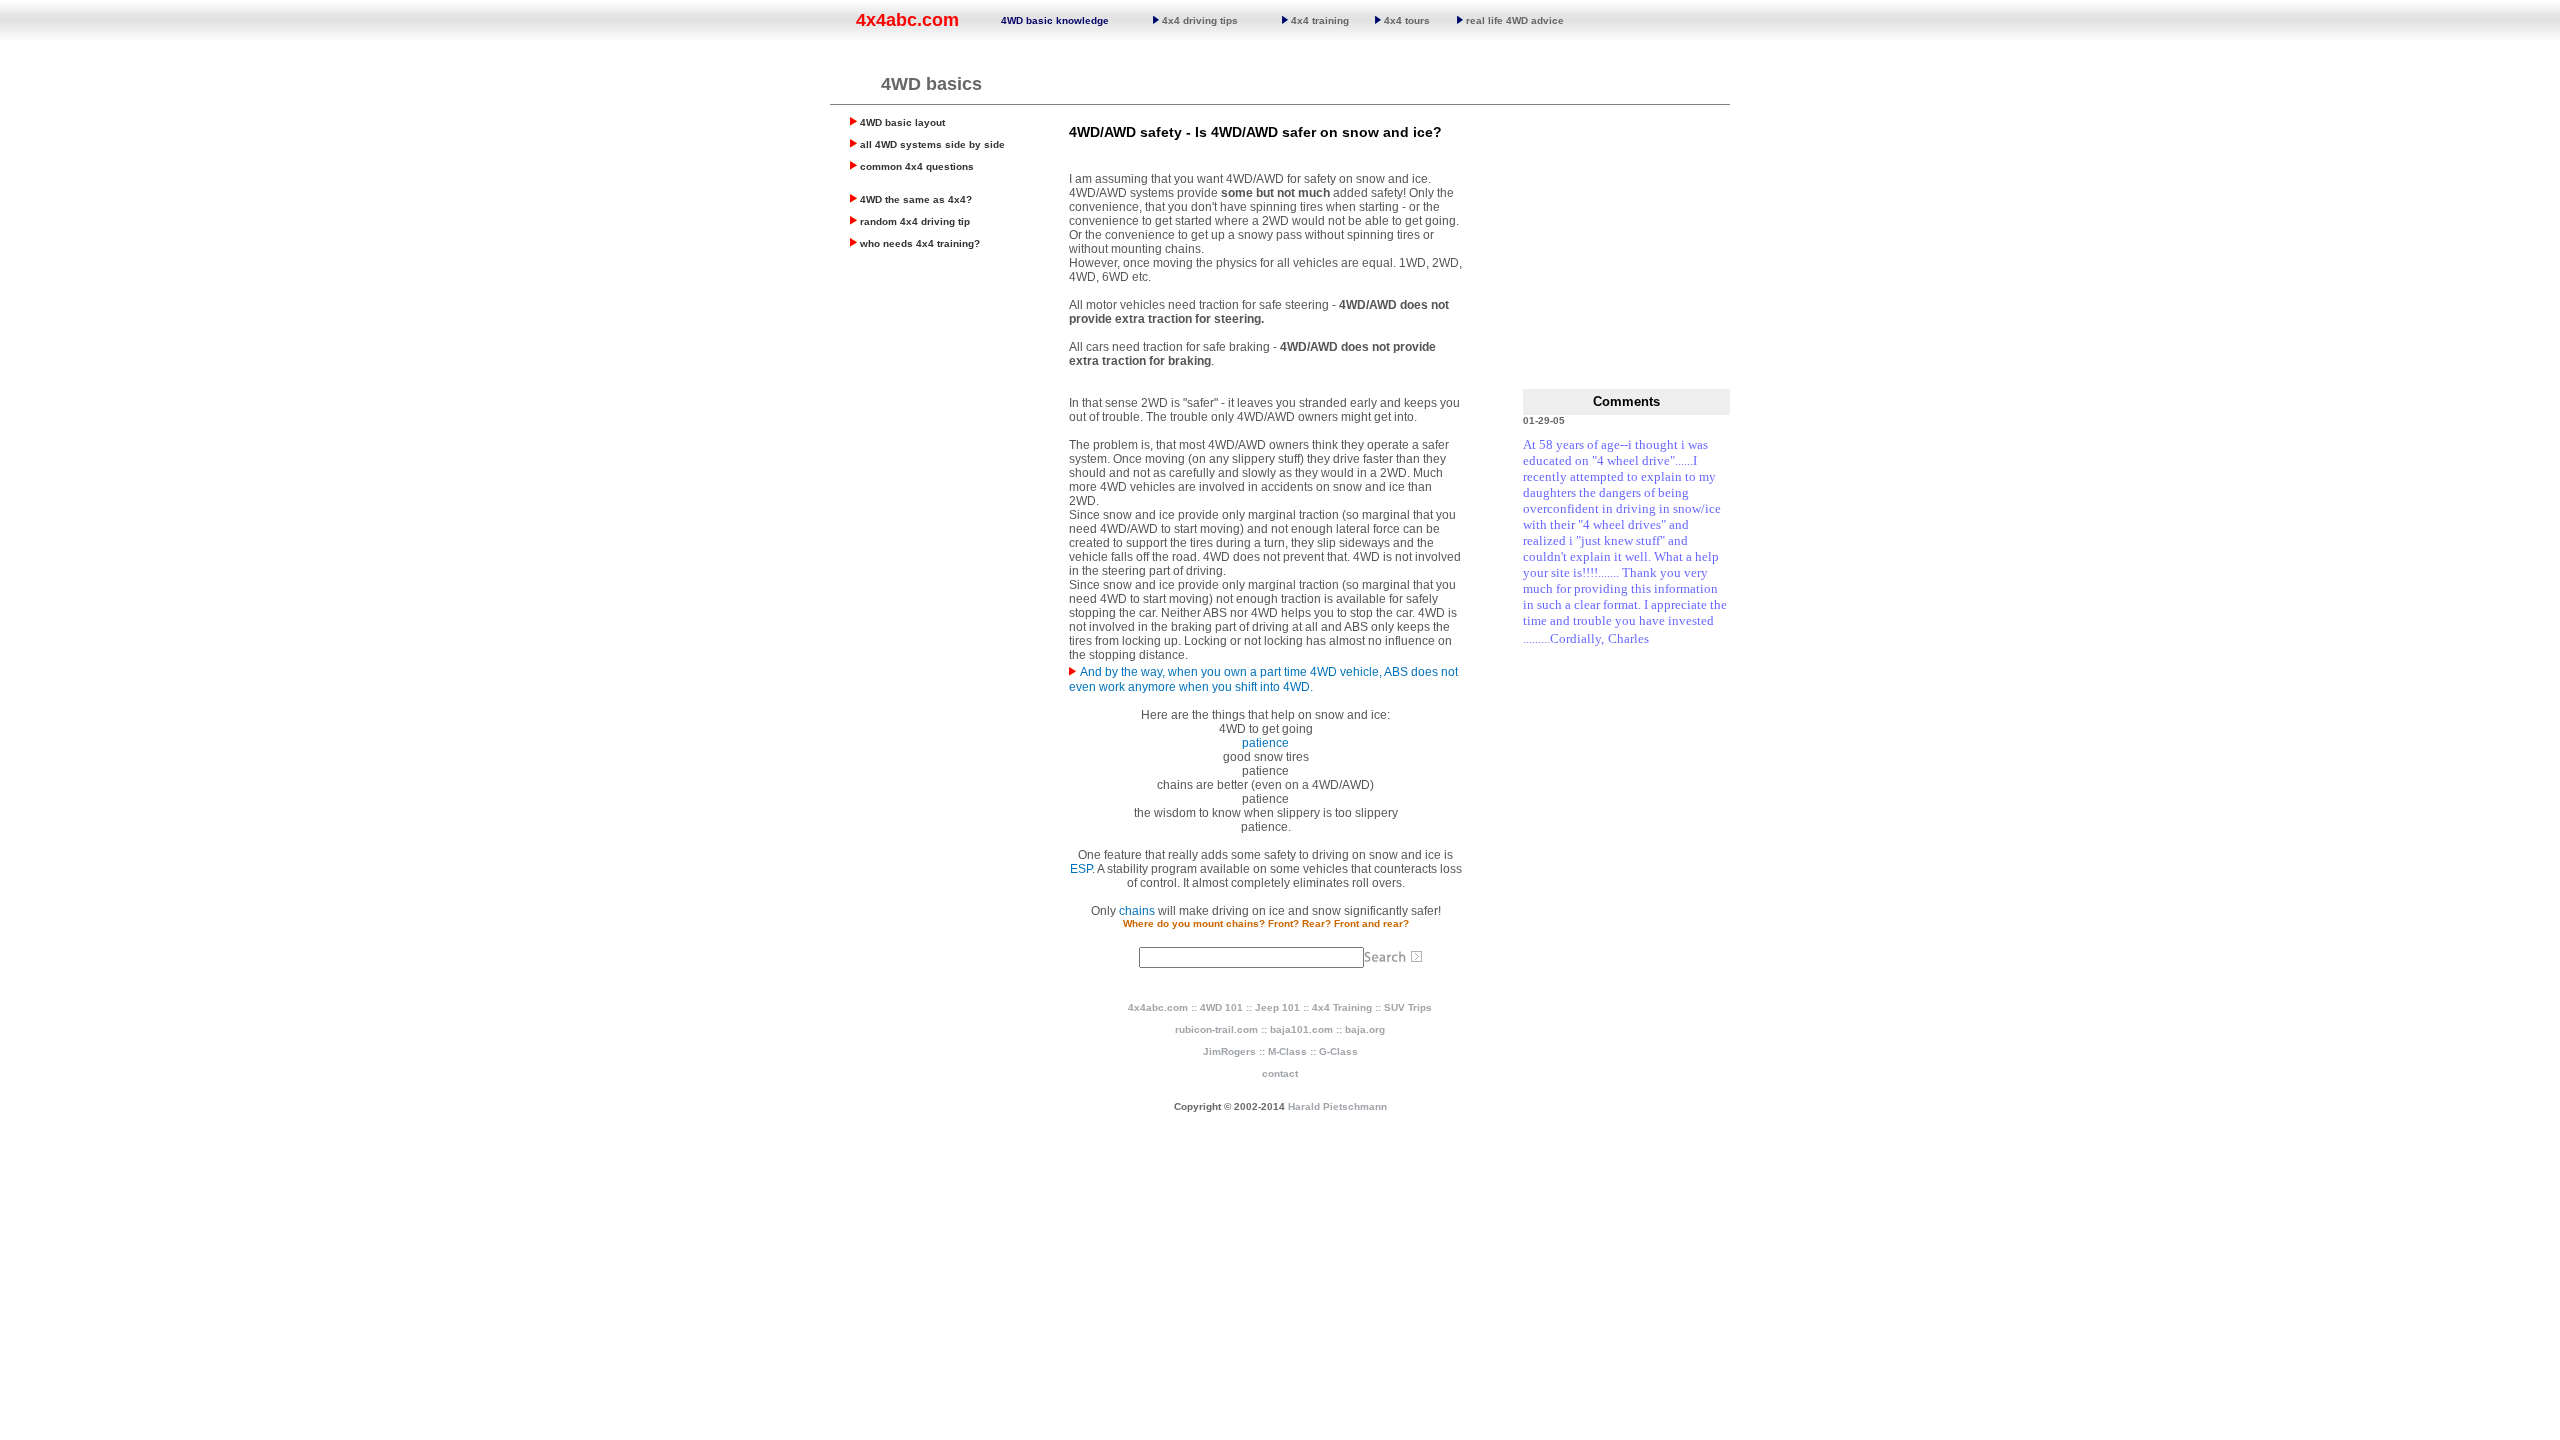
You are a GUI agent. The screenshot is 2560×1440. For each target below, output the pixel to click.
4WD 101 (1221, 1007)
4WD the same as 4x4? (916, 199)
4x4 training (1318, 20)
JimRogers (1229, 1051)
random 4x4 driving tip (915, 221)
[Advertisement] (950, 403)
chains (1137, 911)
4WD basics (931, 84)
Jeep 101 (1277, 1007)
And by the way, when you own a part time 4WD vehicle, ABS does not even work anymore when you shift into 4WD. (1263, 679)
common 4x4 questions (917, 166)
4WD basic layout (902, 122)
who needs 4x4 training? (920, 243)
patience (1265, 743)
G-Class (1338, 1051)
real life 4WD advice (1515, 20)
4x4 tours (1405, 20)
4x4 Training (1342, 1007)
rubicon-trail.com (1216, 1029)
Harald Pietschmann (1337, 1106)
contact (1280, 1073)
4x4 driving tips (1198, 20)
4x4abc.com (907, 20)
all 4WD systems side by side (932, 144)
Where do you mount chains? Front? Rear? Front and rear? (1266, 923)
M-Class (1287, 1051)
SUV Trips (1408, 1007)
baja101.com (1301, 1029)
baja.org (1365, 1029)
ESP (1081, 869)
